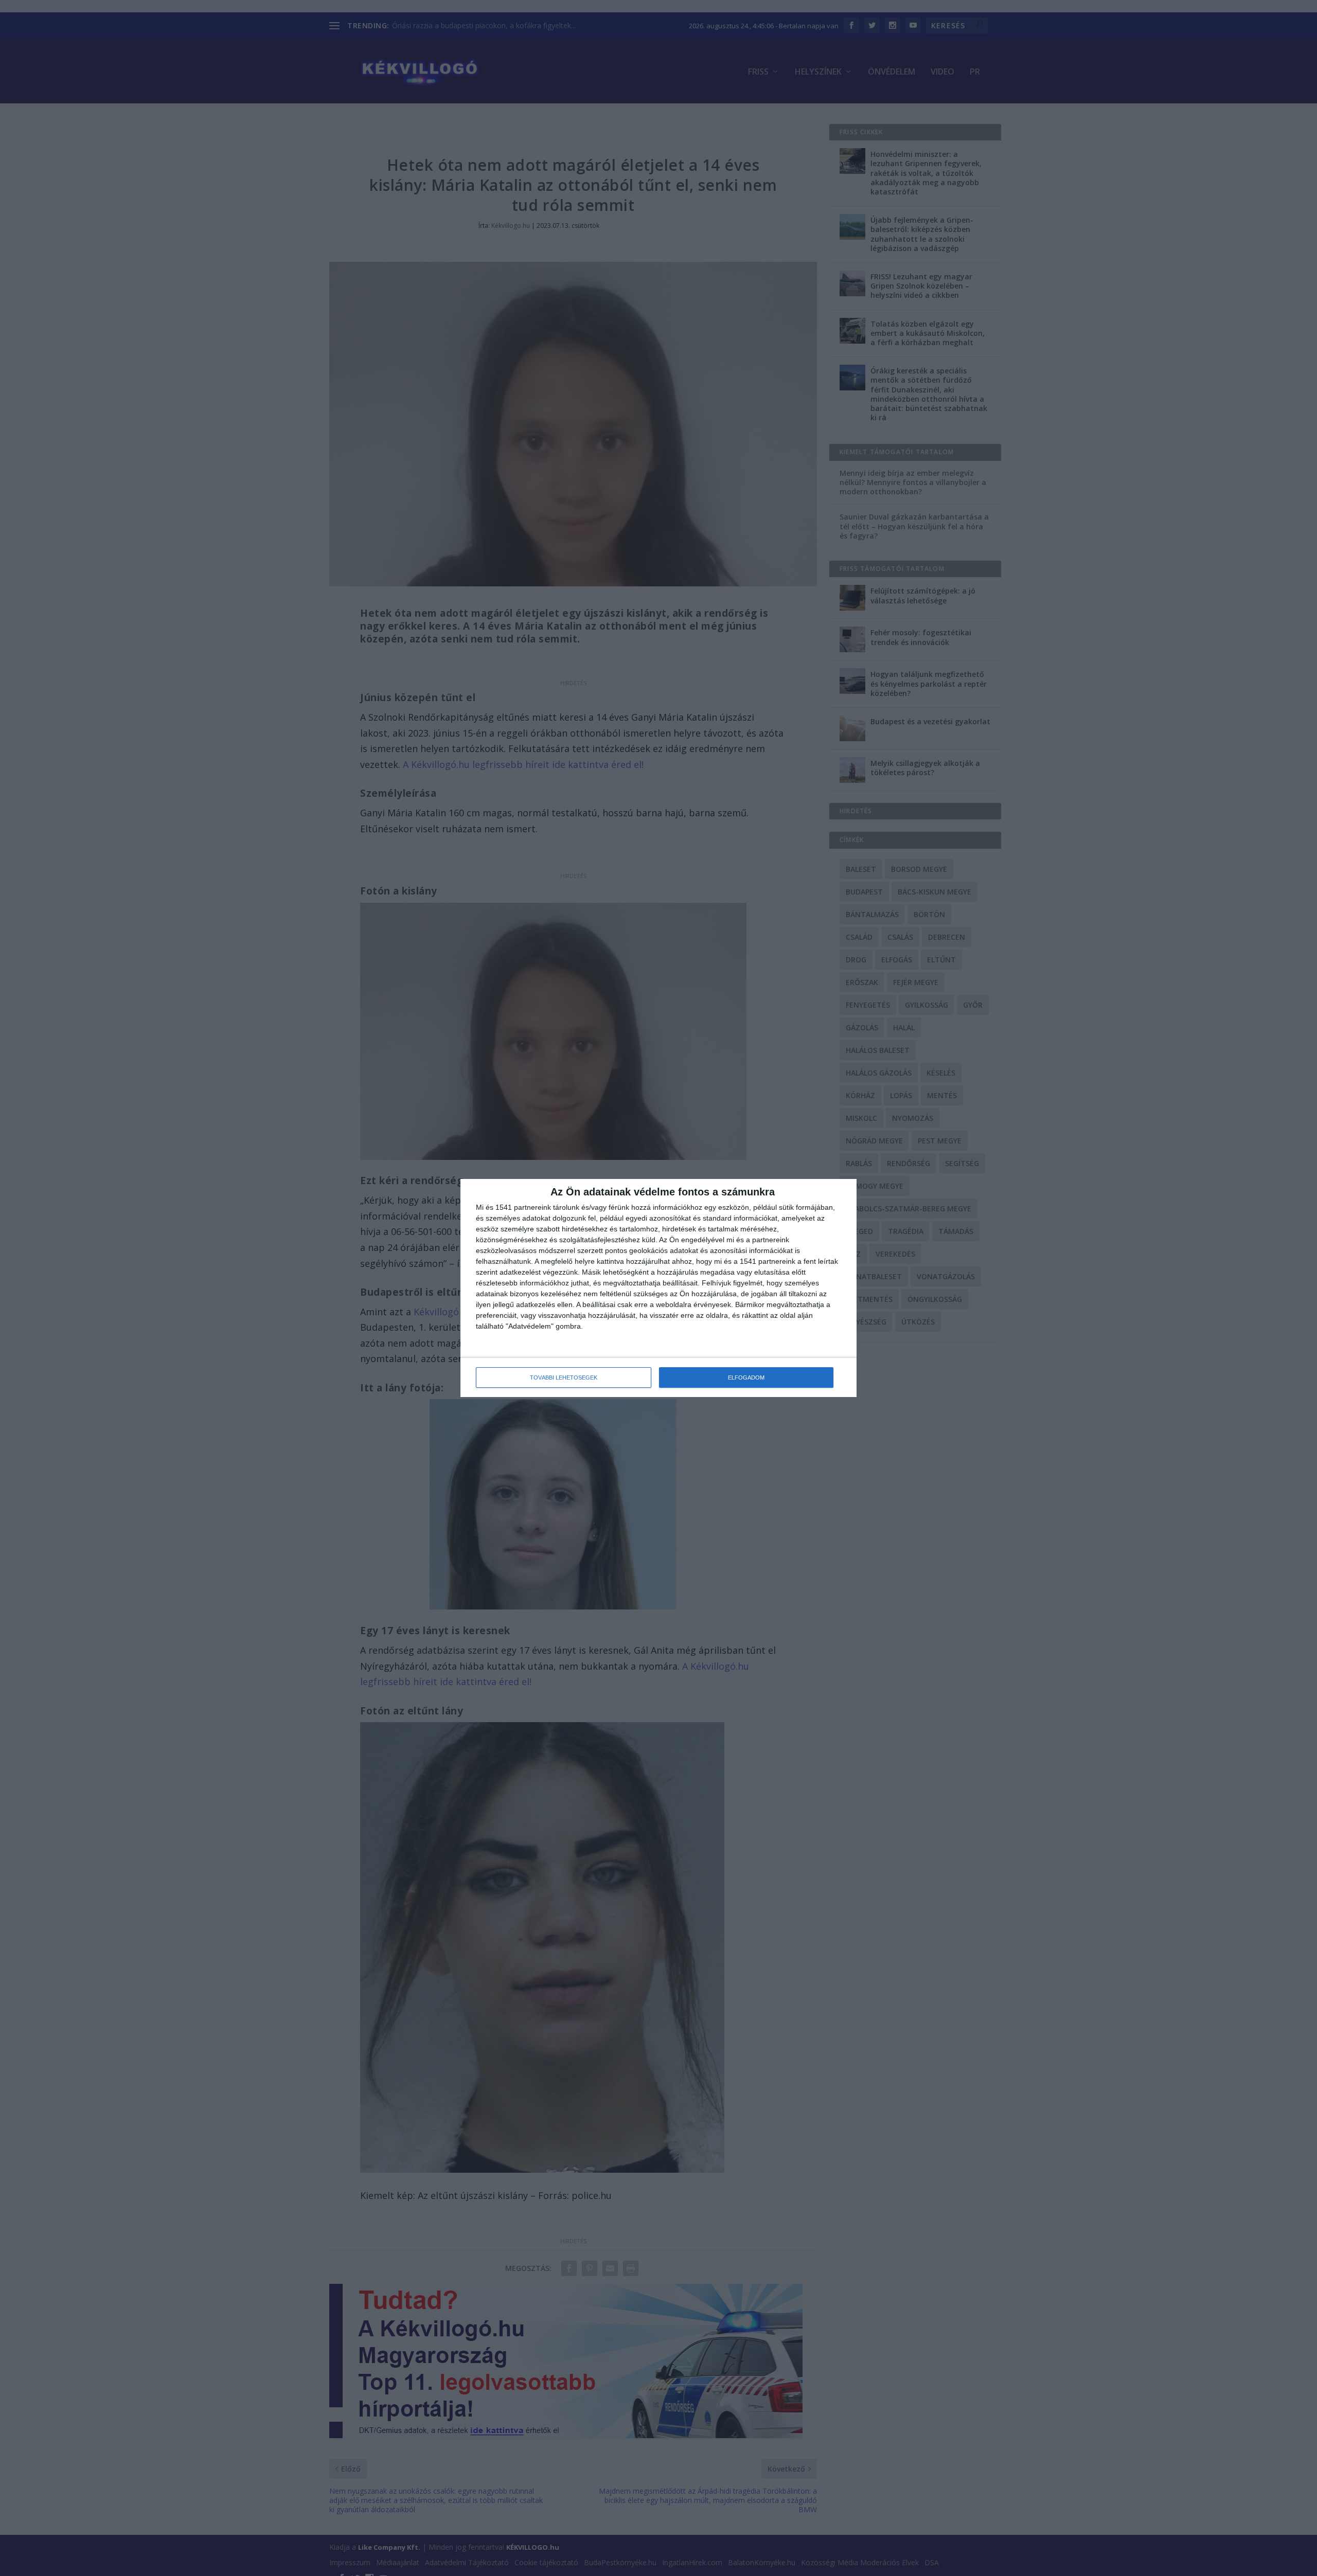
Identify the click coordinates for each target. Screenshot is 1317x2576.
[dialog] (658, 1288)
